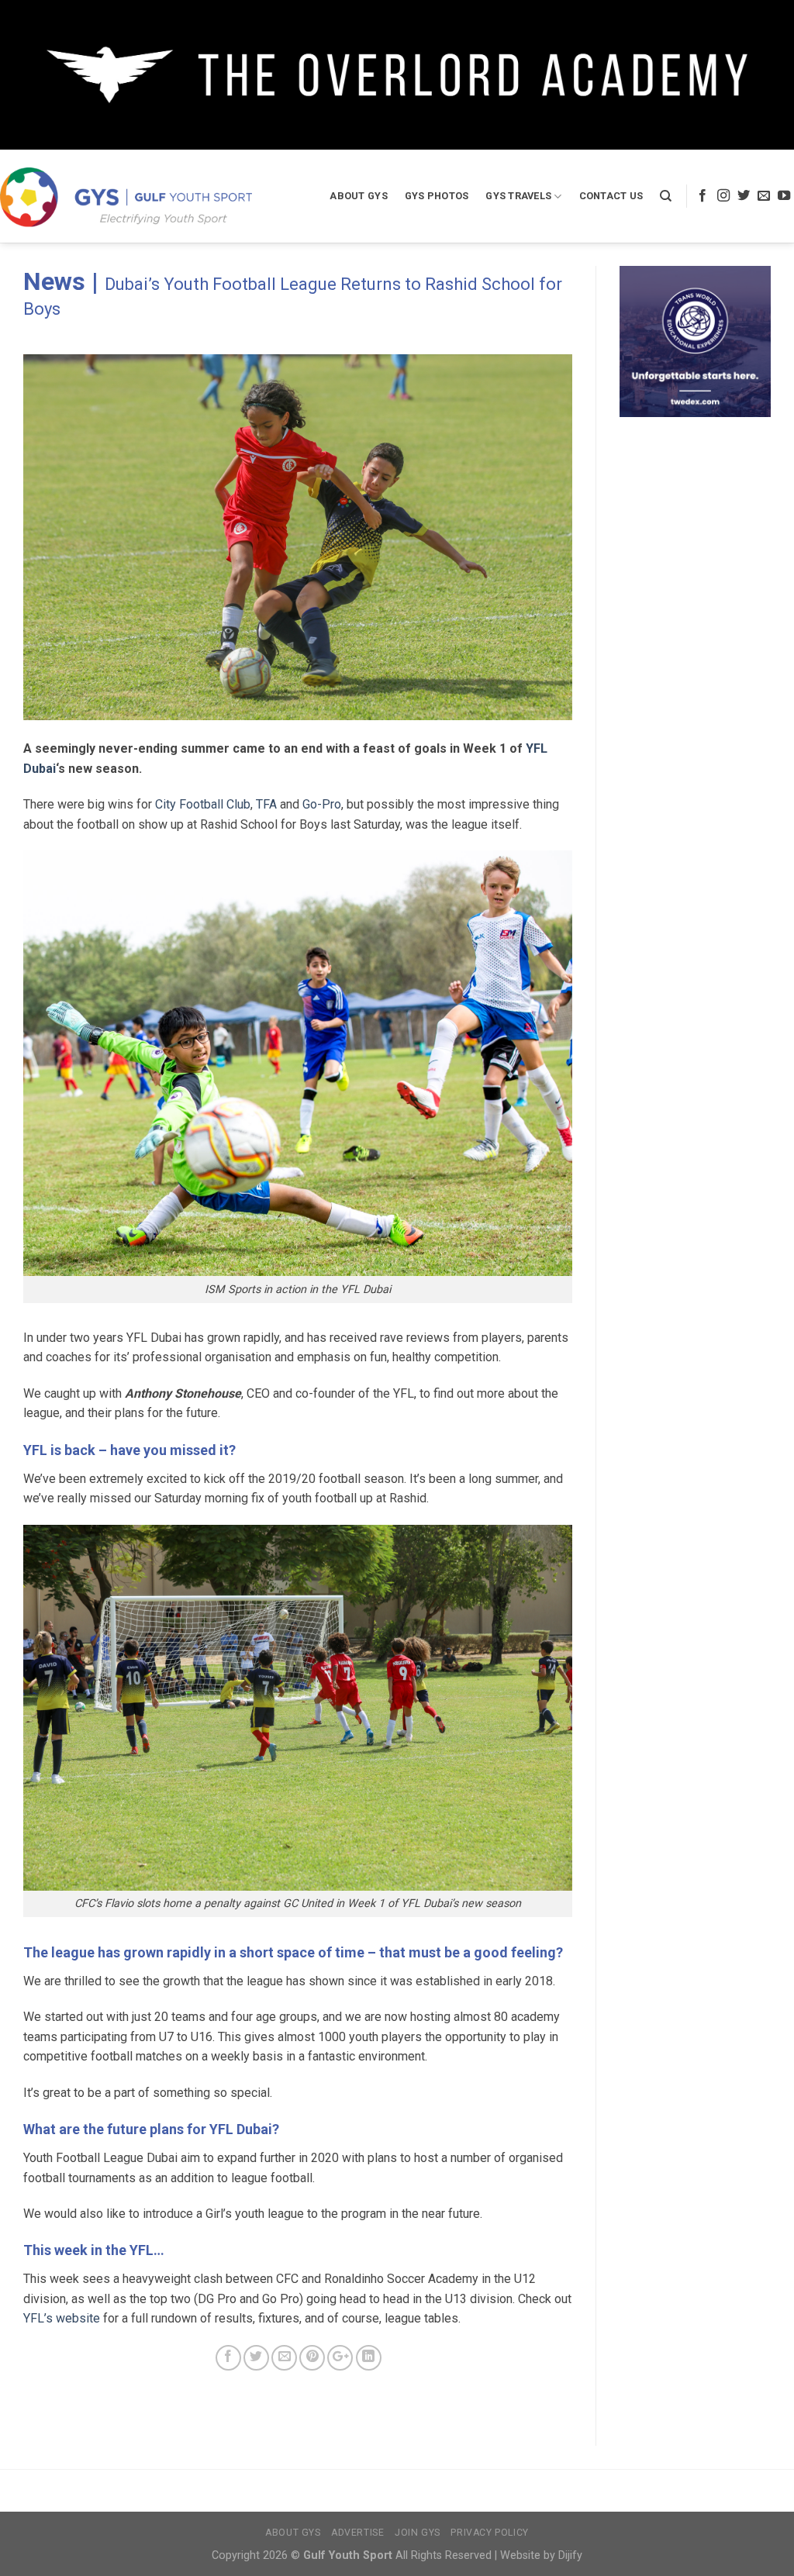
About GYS (358, 196)
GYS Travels (518, 196)
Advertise (358, 2533)
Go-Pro (322, 804)
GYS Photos (437, 196)
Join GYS (418, 2533)
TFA (266, 804)
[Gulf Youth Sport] (126, 197)
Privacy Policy (490, 2533)
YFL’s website (62, 2318)
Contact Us (611, 196)
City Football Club (203, 804)
